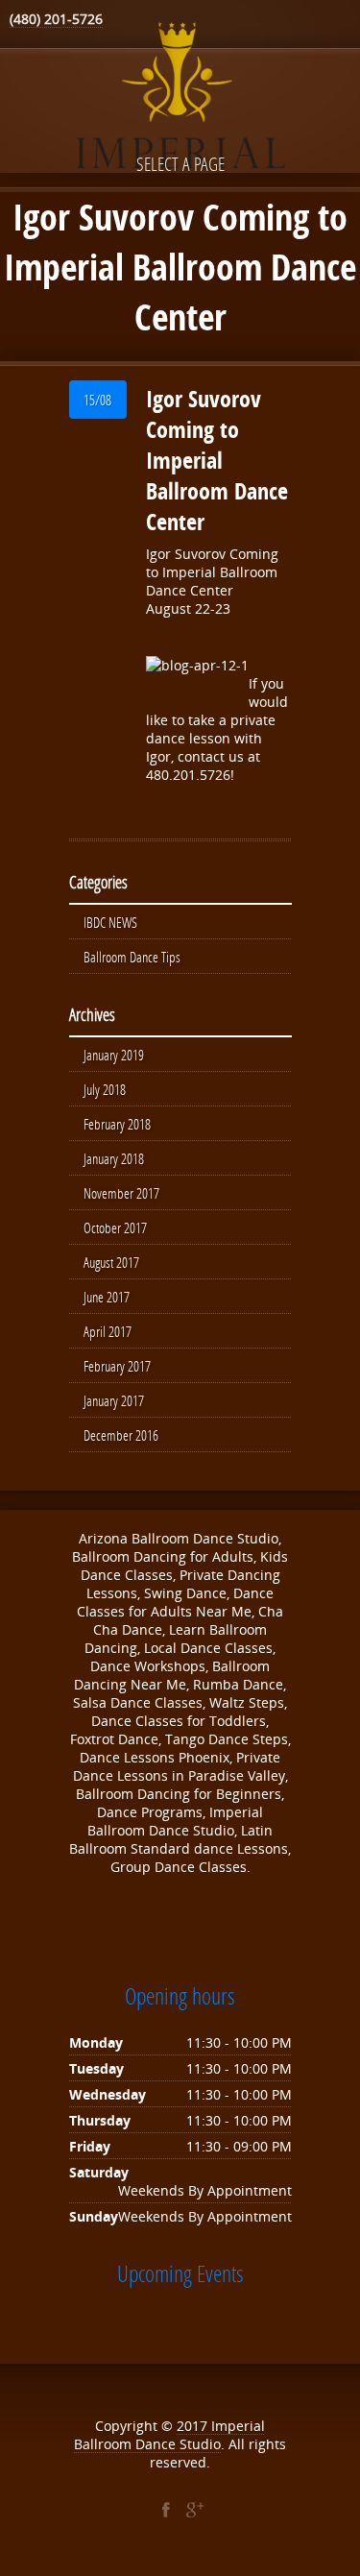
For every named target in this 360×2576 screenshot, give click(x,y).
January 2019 (114, 1055)
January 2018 (114, 1158)
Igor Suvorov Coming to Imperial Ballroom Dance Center (217, 460)
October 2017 (115, 1227)
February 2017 (117, 1366)
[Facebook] (166, 2510)
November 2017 (121, 1193)
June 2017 (107, 1297)
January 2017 (114, 1400)
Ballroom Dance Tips (132, 957)
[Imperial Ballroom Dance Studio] (180, 99)
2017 (194, 2426)
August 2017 (111, 1262)
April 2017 (108, 1331)
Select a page (180, 164)
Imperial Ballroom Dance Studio (169, 2435)
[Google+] (195, 2510)
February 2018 (117, 1124)
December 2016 (121, 1435)
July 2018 (105, 1089)
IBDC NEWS (110, 922)
